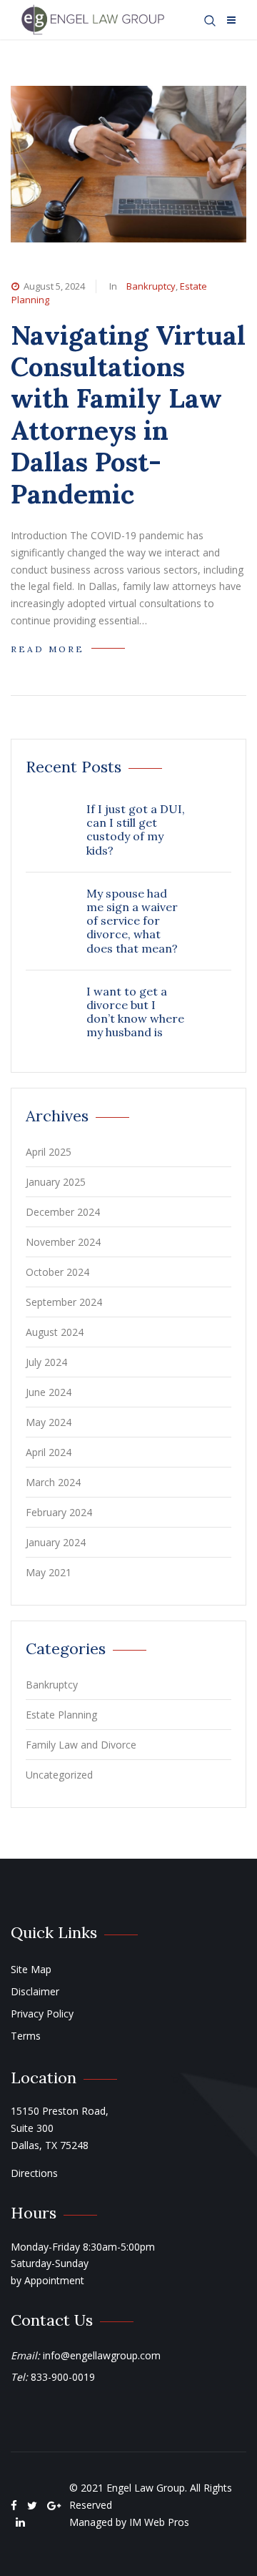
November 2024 (63, 1242)
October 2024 (57, 1272)
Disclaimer (35, 1991)
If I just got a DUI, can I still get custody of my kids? (136, 830)
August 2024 (55, 1332)
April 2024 (49, 1452)
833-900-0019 (63, 2377)
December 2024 (63, 1212)
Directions (34, 2173)
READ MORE (47, 649)
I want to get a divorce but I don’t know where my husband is (135, 1012)
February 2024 (59, 1512)
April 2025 (49, 1152)
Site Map (31, 1969)
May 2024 (49, 1422)
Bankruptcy (151, 286)
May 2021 (49, 1572)
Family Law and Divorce (81, 1745)
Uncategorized (59, 1775)
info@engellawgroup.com (102, 2355)
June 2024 (49, 1392)
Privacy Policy (42, 2014)
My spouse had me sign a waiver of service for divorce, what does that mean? (132, 921)
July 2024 (46, 1362)
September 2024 (64, 1302)
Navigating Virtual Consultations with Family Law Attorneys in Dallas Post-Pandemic (128, 414)
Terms (26, 2036)
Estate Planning (61, 1715)
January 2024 (56, 1542)
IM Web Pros (159, 2522)
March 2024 (53, 1482)
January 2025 (56, 1182)
